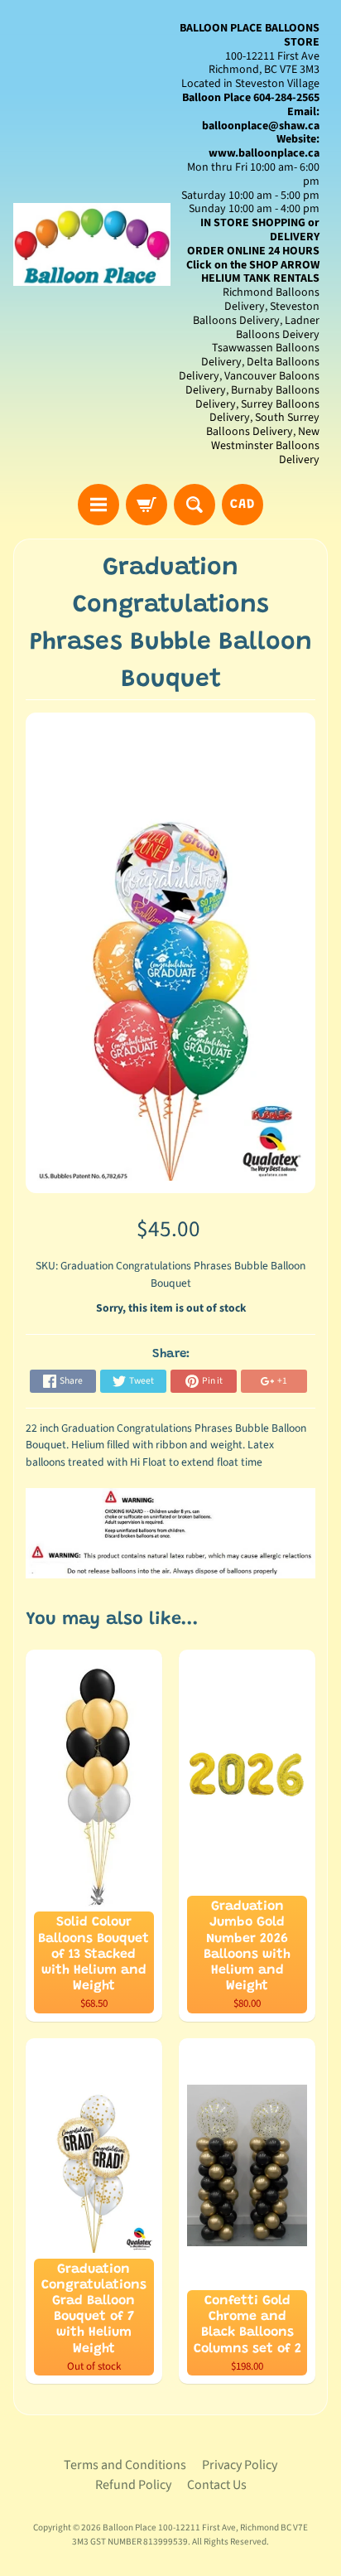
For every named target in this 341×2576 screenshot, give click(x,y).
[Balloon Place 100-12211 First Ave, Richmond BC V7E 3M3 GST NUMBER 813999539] (92, 244)
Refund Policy (133, 2485)
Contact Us (217, 2485)
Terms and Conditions (125, 2465)
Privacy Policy (240, 2465)
